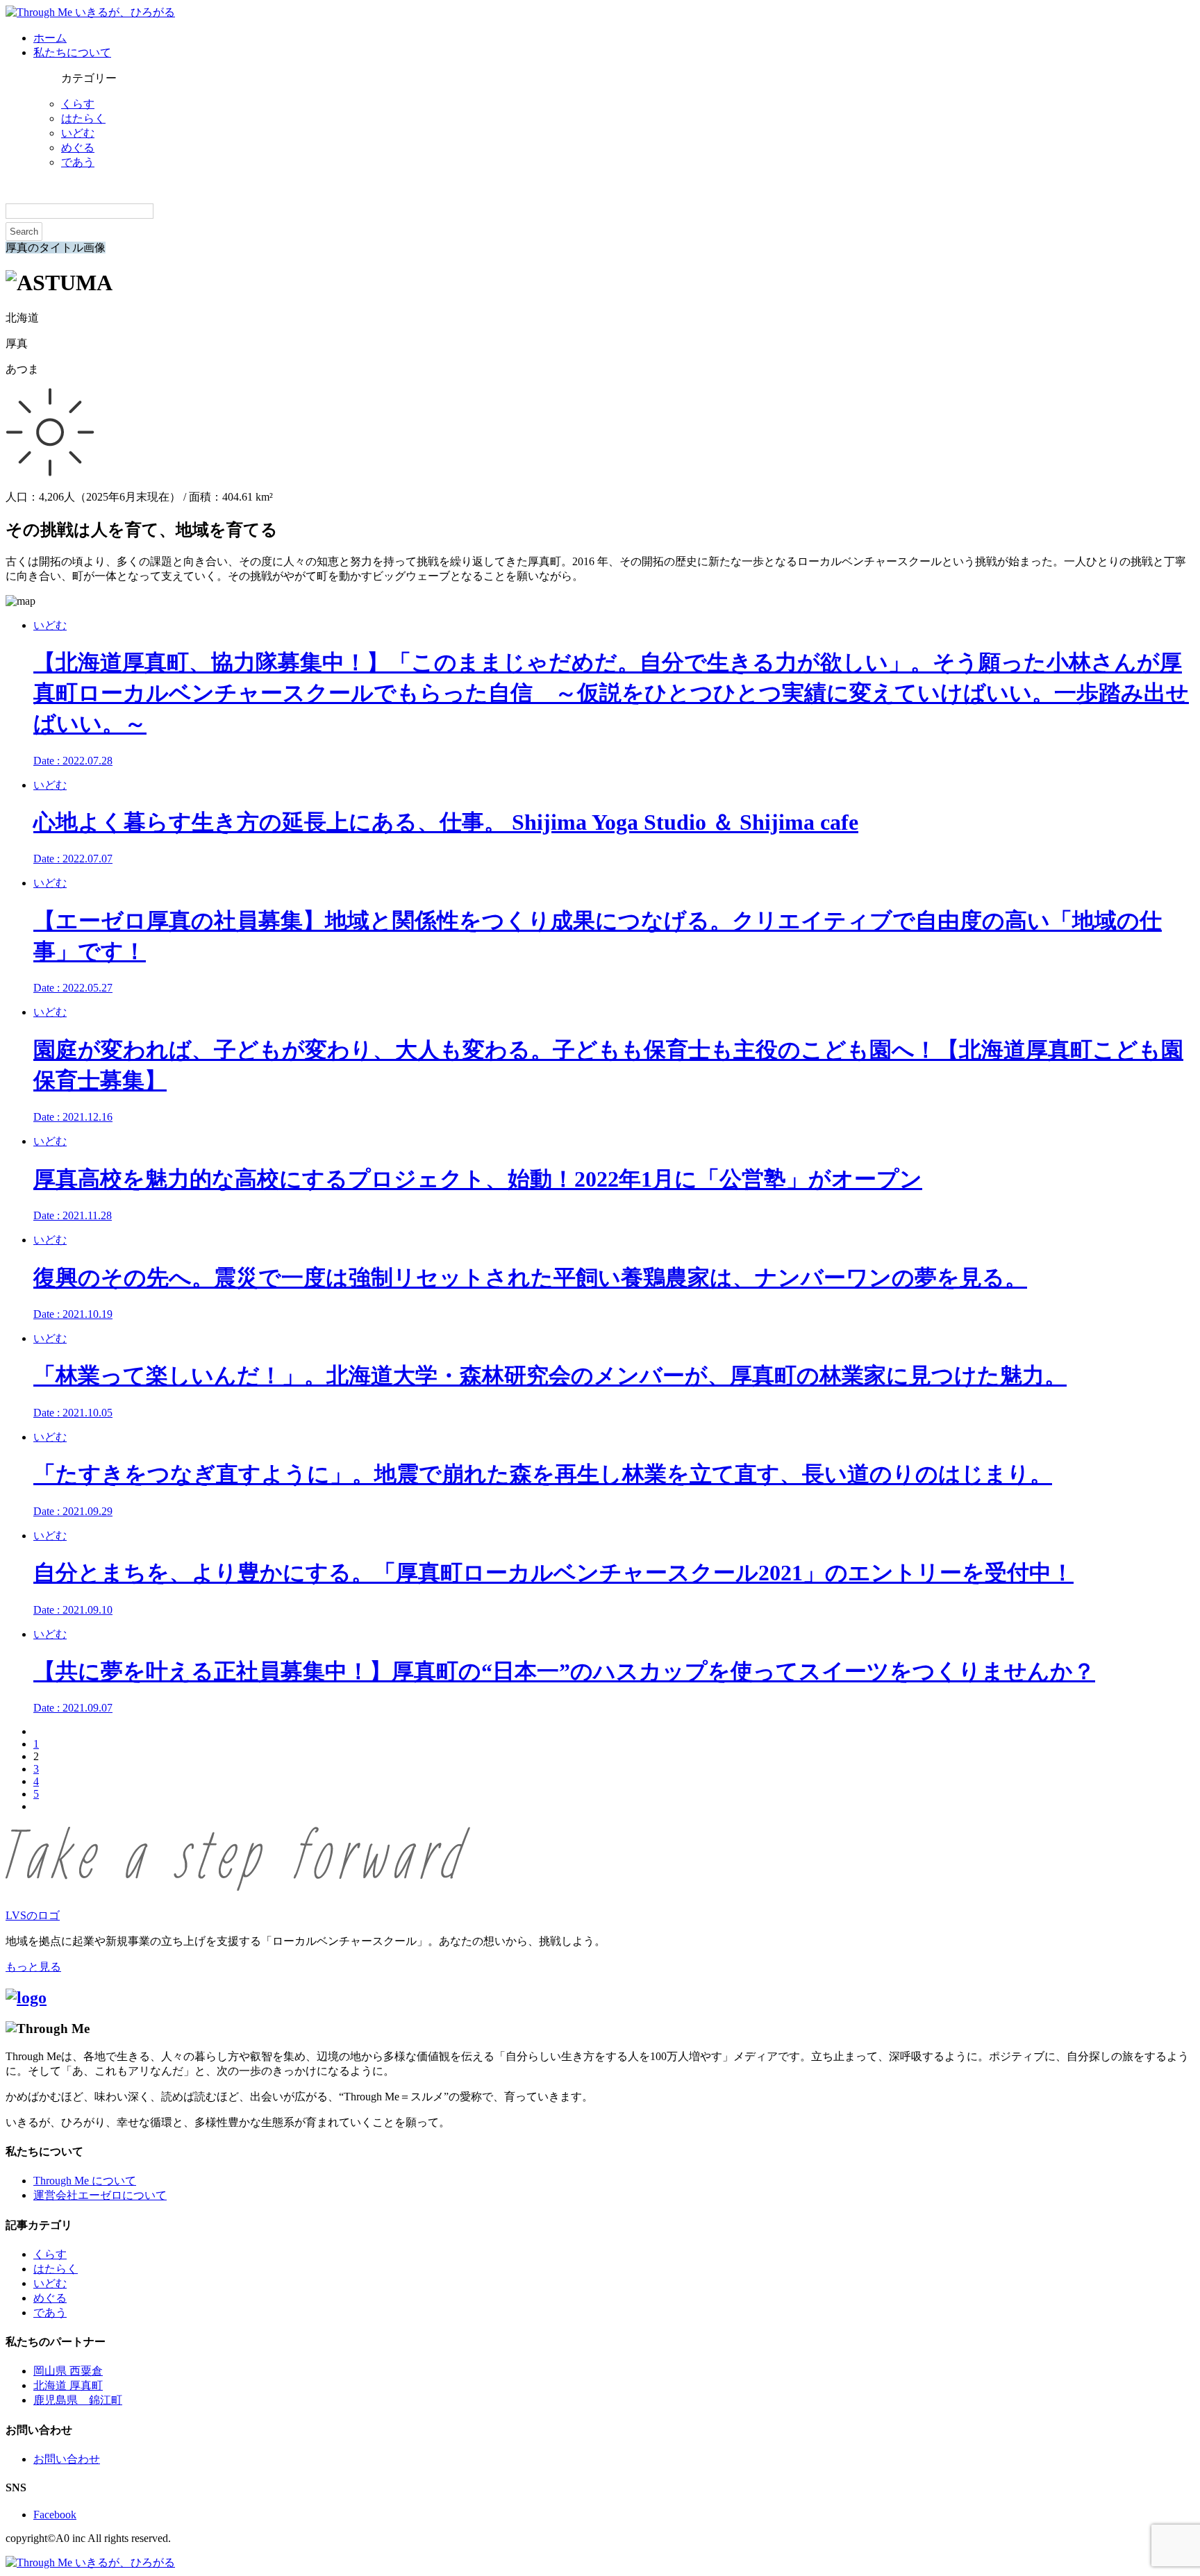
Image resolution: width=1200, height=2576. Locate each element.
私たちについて (72, 52)
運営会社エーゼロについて (100, 2195)
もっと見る (33, 1967)
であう (78, 162)
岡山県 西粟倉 (68, 2371)
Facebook (55, 2515)
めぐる (78, 148)
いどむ (78, 133)
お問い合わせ (67, 2459)
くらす (78, 104)
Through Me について (85, 2181)
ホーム (50, 38)
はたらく (83, 118)
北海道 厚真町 (68, 2385)
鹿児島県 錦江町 (78, 2400)
